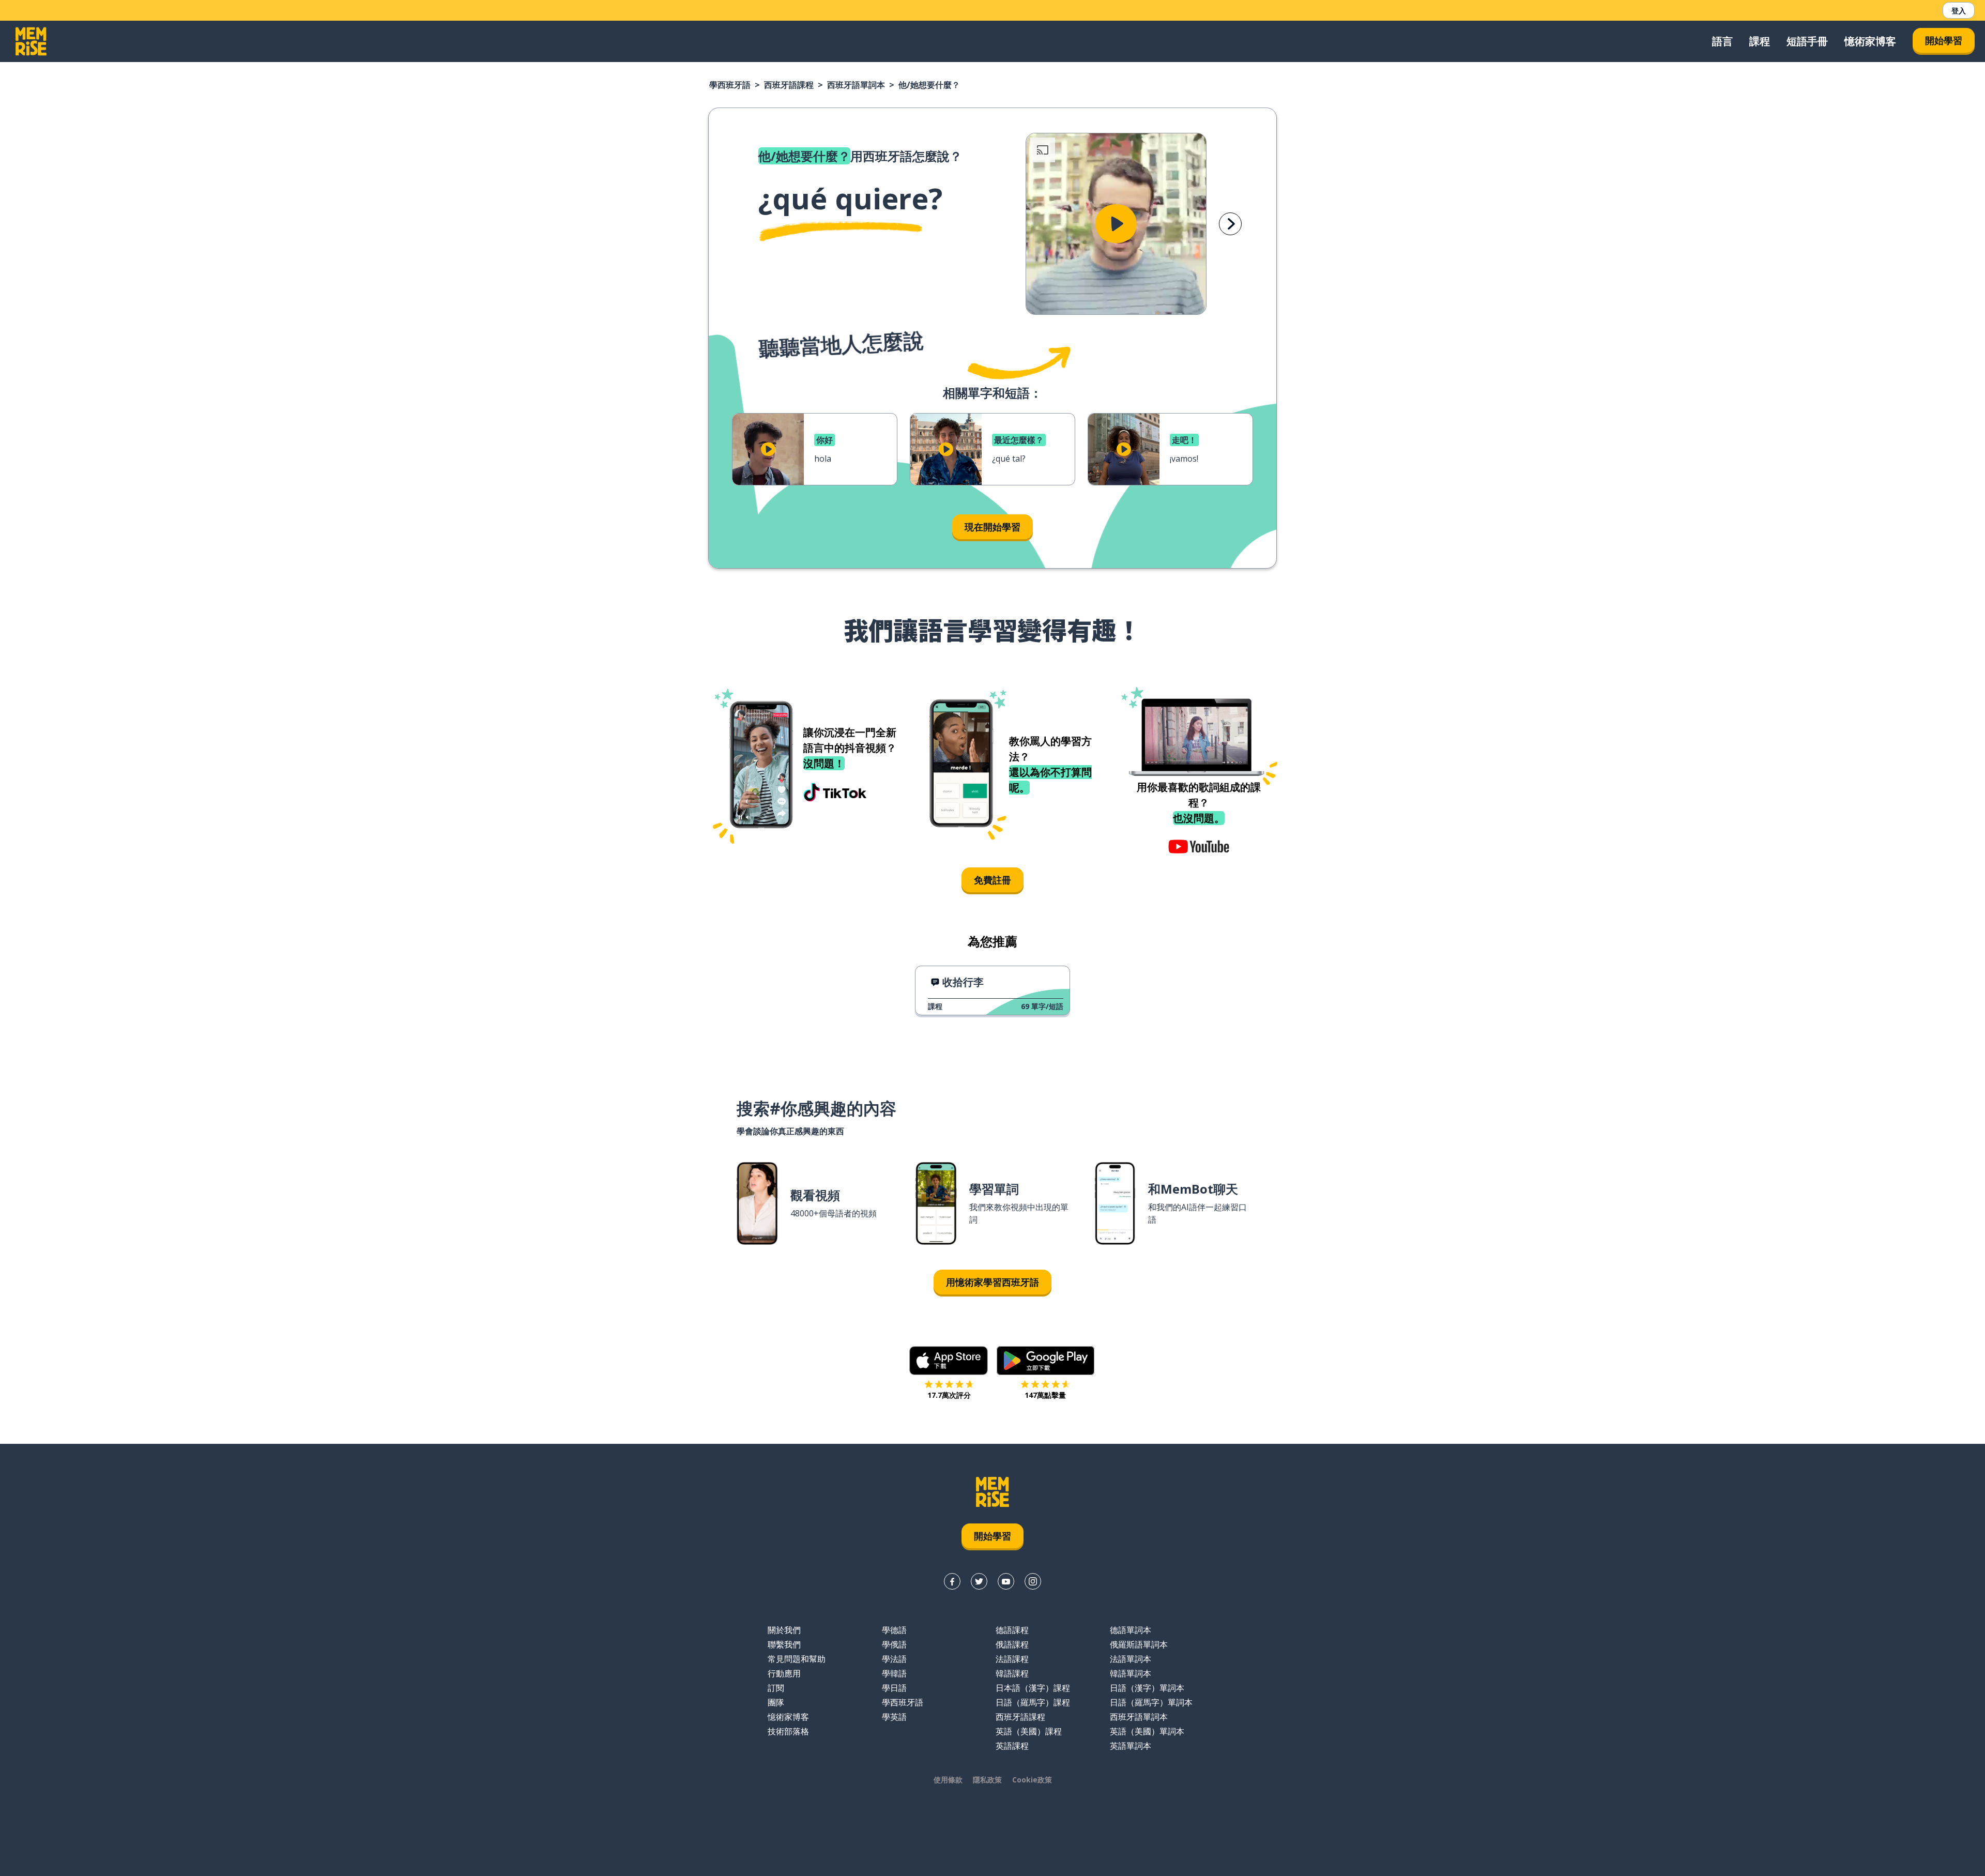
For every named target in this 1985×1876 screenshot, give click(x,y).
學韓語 (894, 1673)
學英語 (894, 1717)
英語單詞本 (1131, 1746)
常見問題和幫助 (797, 1659)
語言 (1722, 41)
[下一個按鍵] (1230, 224)
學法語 (894, 1659)
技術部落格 (788, 1731)
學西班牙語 (730, 85)
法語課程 (1012, 1659)
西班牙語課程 (789, 85)
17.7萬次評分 (949, 1395)
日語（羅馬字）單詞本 (1151, 1702)
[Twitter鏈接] (979, 1581)
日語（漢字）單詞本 (1147, 1688)
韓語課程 (1012, 1673)
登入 (1959, 11)
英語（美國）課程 (1029, 1731)
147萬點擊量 (1045, 1395)
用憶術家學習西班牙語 (993, 1282)
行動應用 (784, 1673)
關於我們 (784, 1630)
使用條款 (948, 1780)
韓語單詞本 (1131, 1673)
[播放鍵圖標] (1116, 224)
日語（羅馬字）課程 (1033, 1702)
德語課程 (1012, 1630)
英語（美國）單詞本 (1147, 1731)
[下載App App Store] (949, 1361)
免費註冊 (993, 880)
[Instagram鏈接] (1033, 1581)
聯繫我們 (784, 1644)
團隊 (776, 1702)
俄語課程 (1012, 1644)
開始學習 (1944, 40)
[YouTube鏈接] (1006, 1581)
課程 (1760, 41)
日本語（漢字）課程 (1033, 1688)
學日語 (894, 1688)
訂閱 (776, 1688)
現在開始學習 (993, 527)
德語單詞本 (1131, 1630)
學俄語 (894, 1644)
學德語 (894, 1630)
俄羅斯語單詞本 (1139, 1644)
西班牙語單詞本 (856, 85)
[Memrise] (31, 41)
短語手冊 (1807, 41)
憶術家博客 (1870, 41)
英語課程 (1012, 1746)
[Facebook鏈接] (952, 1581)
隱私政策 (987, 1780)
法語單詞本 (1131, 1659)
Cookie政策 (1032, 1780)
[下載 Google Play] (1045, 1361)
